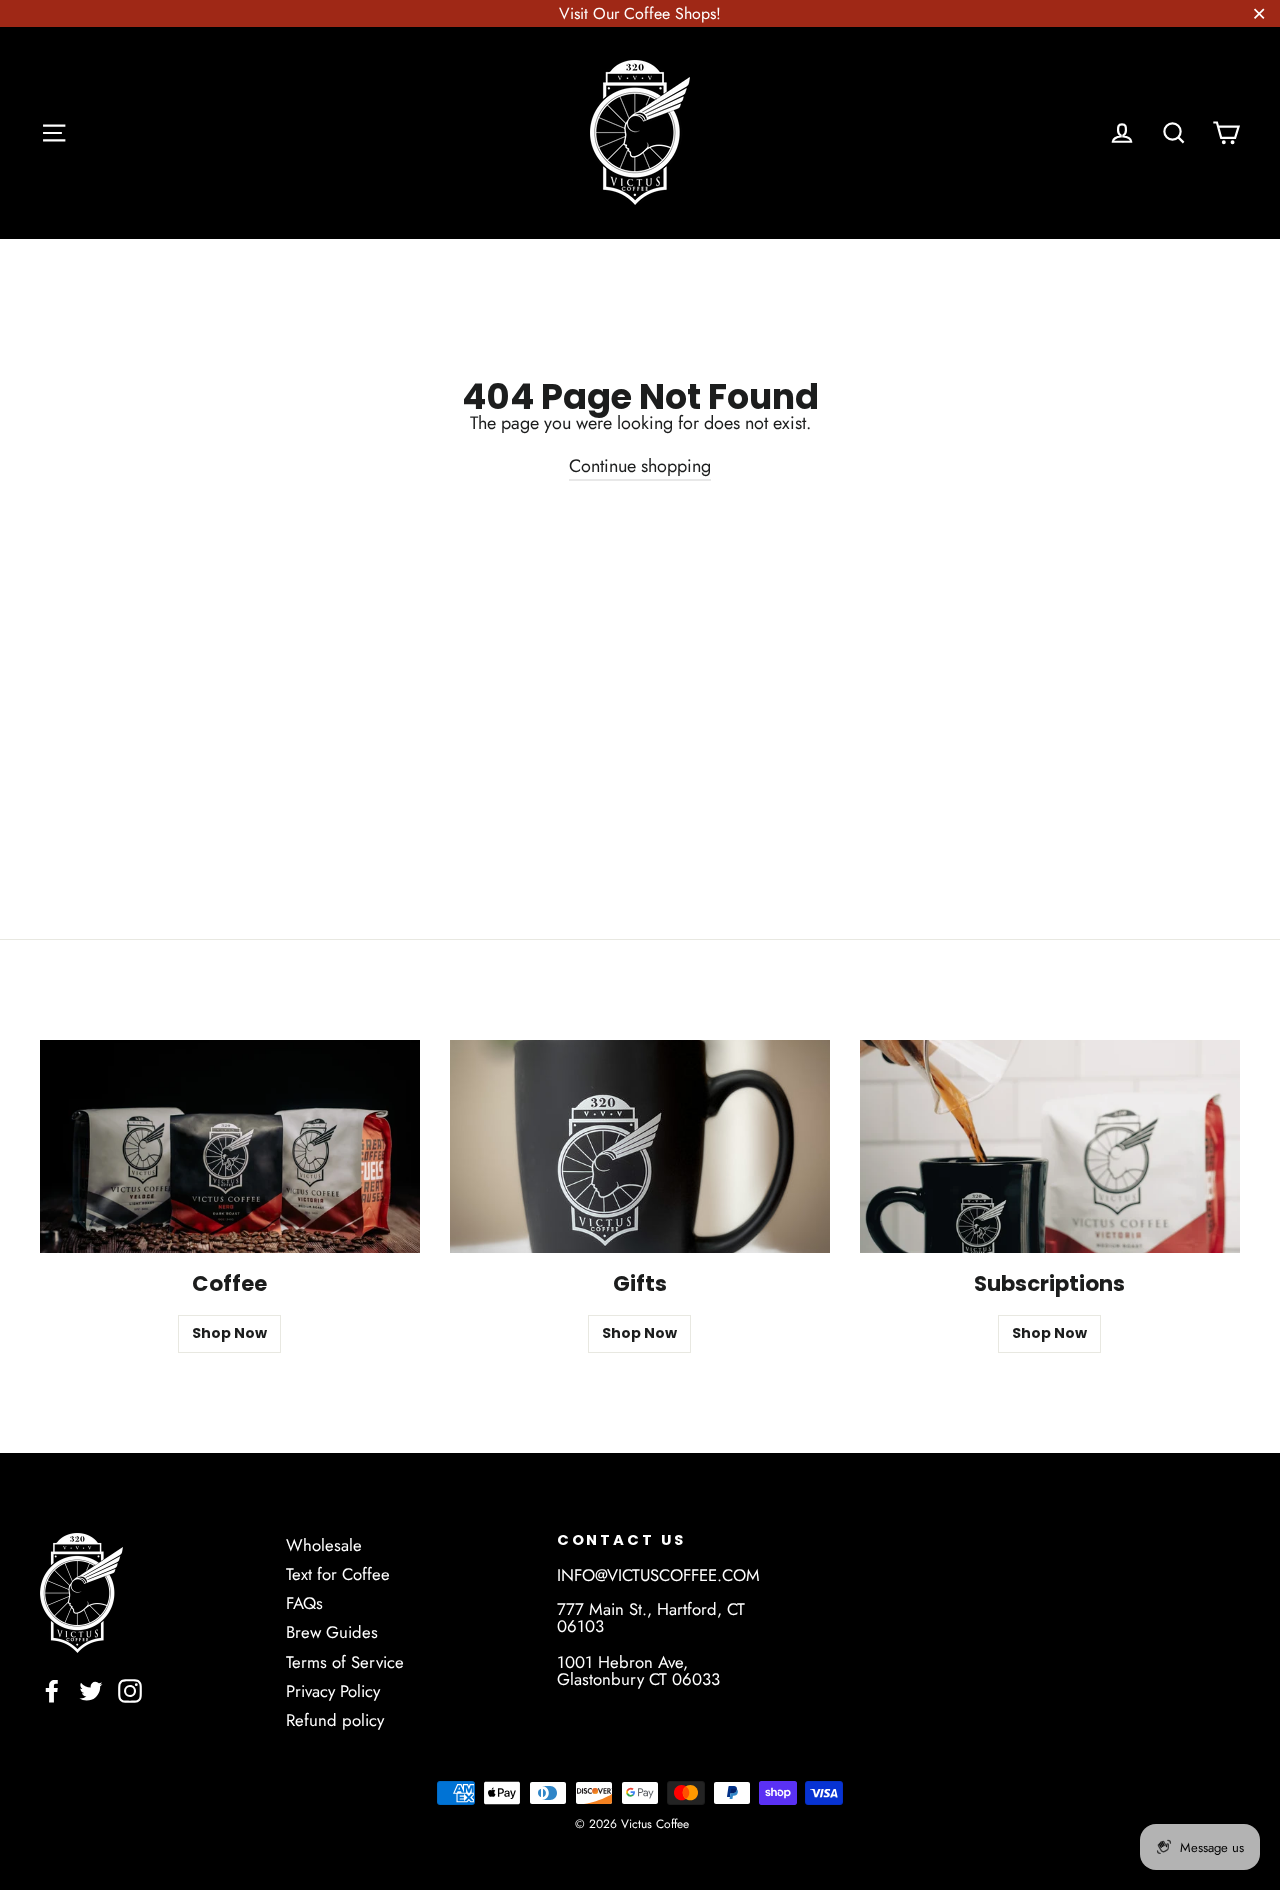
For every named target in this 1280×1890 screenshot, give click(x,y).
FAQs (304, 1603)
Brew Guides (332, 1632)
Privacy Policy (333, 1691)
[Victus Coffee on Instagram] (130, 1691)
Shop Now (229, 1333)
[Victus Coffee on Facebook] (52, 1691)
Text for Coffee (338, 1574)
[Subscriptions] (1050, 1147)
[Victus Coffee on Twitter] (91, 1691)
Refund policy (335, 1720)
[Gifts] (640, 1147)
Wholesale (324, 1545)
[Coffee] (230, 1147)
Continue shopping (640, 466)
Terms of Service (345, 1662)
